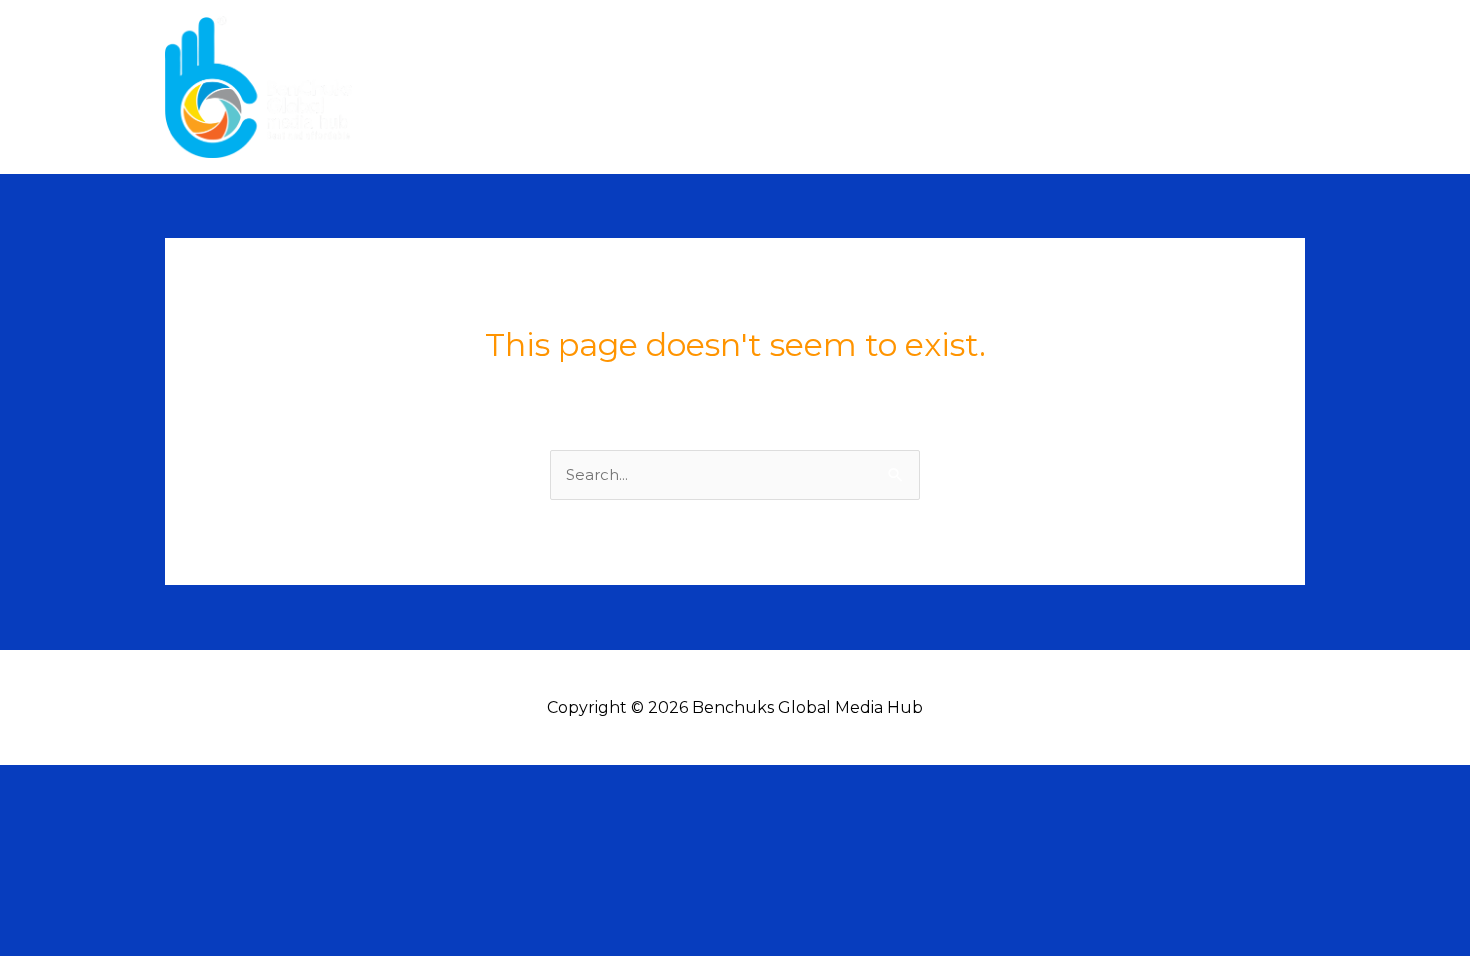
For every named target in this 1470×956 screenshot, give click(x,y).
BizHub (1259, 86)
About (1046, 86)
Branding (1160, 86)
